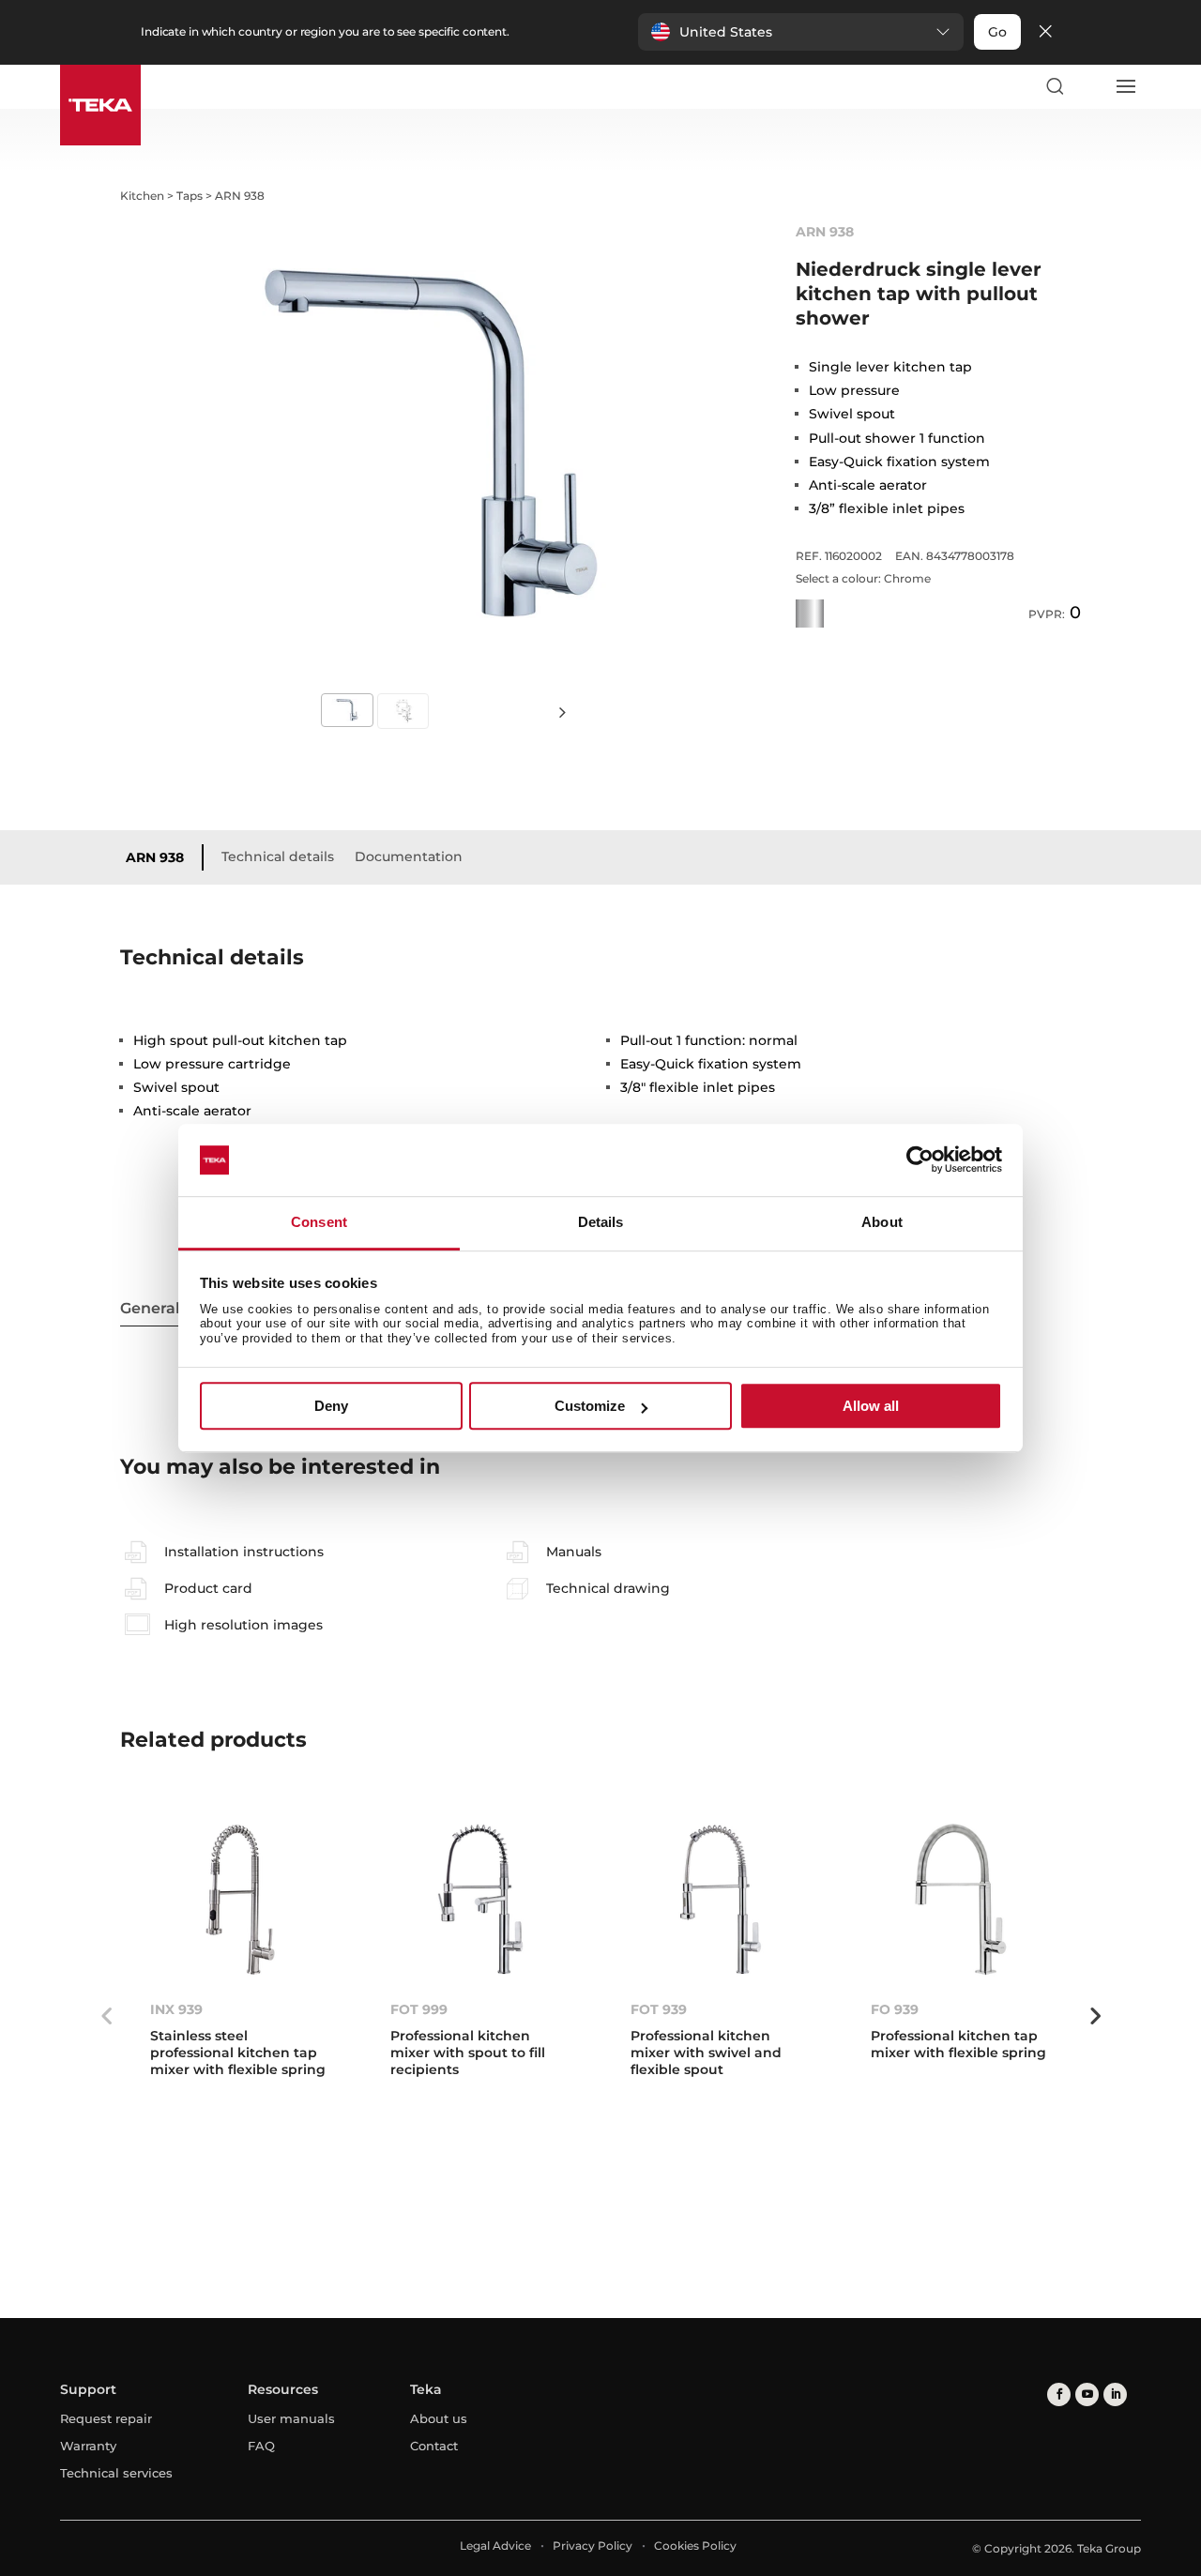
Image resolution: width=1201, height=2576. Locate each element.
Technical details (278, 856)
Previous (106, 2016)
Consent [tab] (319, 1222)
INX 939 (176, 2009)
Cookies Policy (695, 2546)
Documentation (409, 856)
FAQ (261, 2446)
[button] (801, 32)
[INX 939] (240, 1899)
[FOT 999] (480, 1899)
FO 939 (895, 2009)
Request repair (106, 2418)
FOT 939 (659, 2009)
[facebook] (1059, 2394)
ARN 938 (155, 857)
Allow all (871, 1406)
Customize (590, 1406)
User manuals (291, 2418)
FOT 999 (419, 2009)
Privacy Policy (593, 2546)
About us (439, 2418)
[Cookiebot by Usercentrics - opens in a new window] (920, 1160)
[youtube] (1087, 2394)
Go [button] (997, 32)
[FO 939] (961, 1899)
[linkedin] (1115, 2394)
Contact (434, 2446)
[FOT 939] (721, 1899)
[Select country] (1089, 86)
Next (563, 712)
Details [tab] (601, 1222)
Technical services (116, 2473)
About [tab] (882, 1222)
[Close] (1045, 32)
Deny (331, 1406)
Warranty (88, 2446)
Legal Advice (495, 2546)
